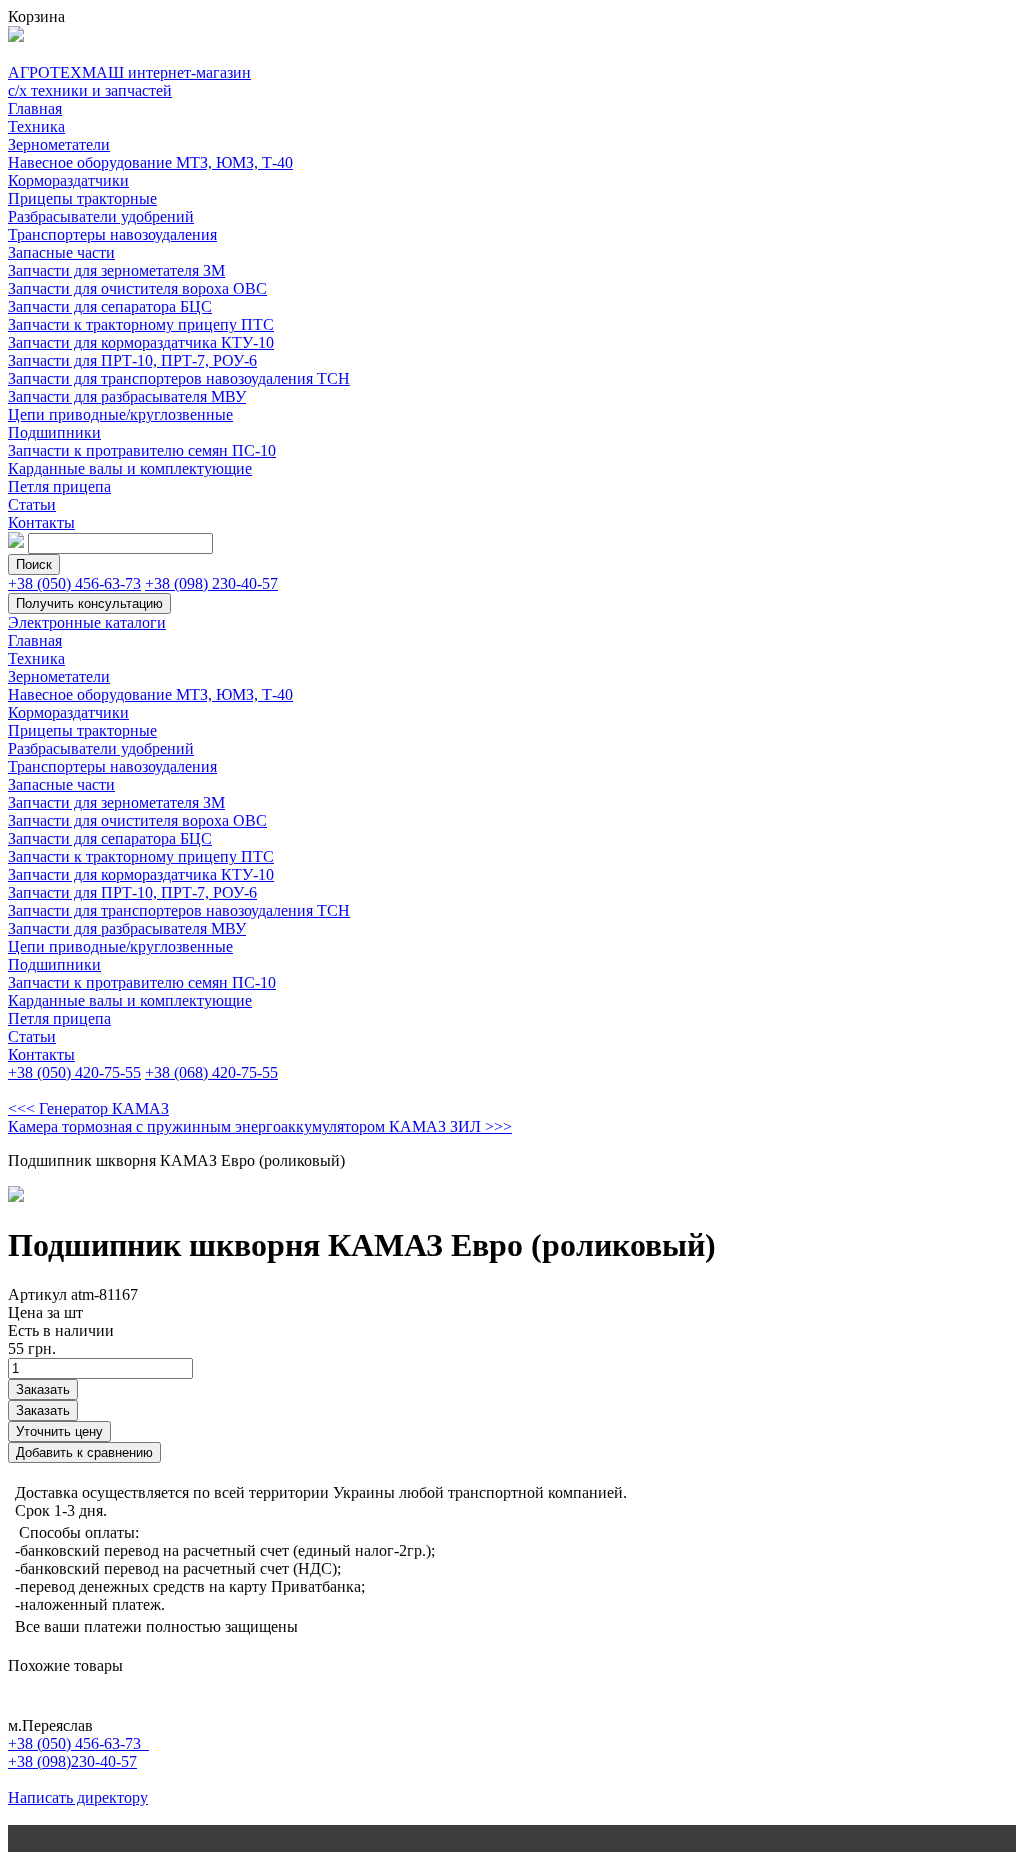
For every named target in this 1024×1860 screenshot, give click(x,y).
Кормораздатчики (68, 180)
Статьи (32, 504)
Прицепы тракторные (82, 198)
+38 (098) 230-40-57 (211, 583)
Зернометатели (59, 144)
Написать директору (78, 1797)
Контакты (41, 522)
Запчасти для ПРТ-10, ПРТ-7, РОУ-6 (132, 360)
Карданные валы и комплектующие (130, 468)
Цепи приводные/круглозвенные (120, 414)
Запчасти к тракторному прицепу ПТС (141, 324)
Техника (36, 126)
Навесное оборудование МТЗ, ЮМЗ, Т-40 (150, 162)
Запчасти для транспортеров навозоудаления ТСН (179, 378)
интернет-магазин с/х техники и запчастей (129, 81)
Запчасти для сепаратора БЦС (110, 306)
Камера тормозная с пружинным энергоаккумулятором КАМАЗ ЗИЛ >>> (260, 1126)
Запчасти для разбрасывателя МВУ (127, 396)
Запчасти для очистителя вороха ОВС (137, 288)
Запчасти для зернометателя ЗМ (116, 270)
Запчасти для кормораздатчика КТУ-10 (141, 342)
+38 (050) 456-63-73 (74, 583)
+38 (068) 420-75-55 (211, 1072)
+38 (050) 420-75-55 (74, 1072)
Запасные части (61, 252)
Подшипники (54, 432)
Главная (35, 108)
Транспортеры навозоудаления (112, 234)
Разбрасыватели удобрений (101, 216)
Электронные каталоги (87, 622)
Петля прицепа (59, 486)
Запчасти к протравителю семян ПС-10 (142, 450)
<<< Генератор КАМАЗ (88, 1108)
